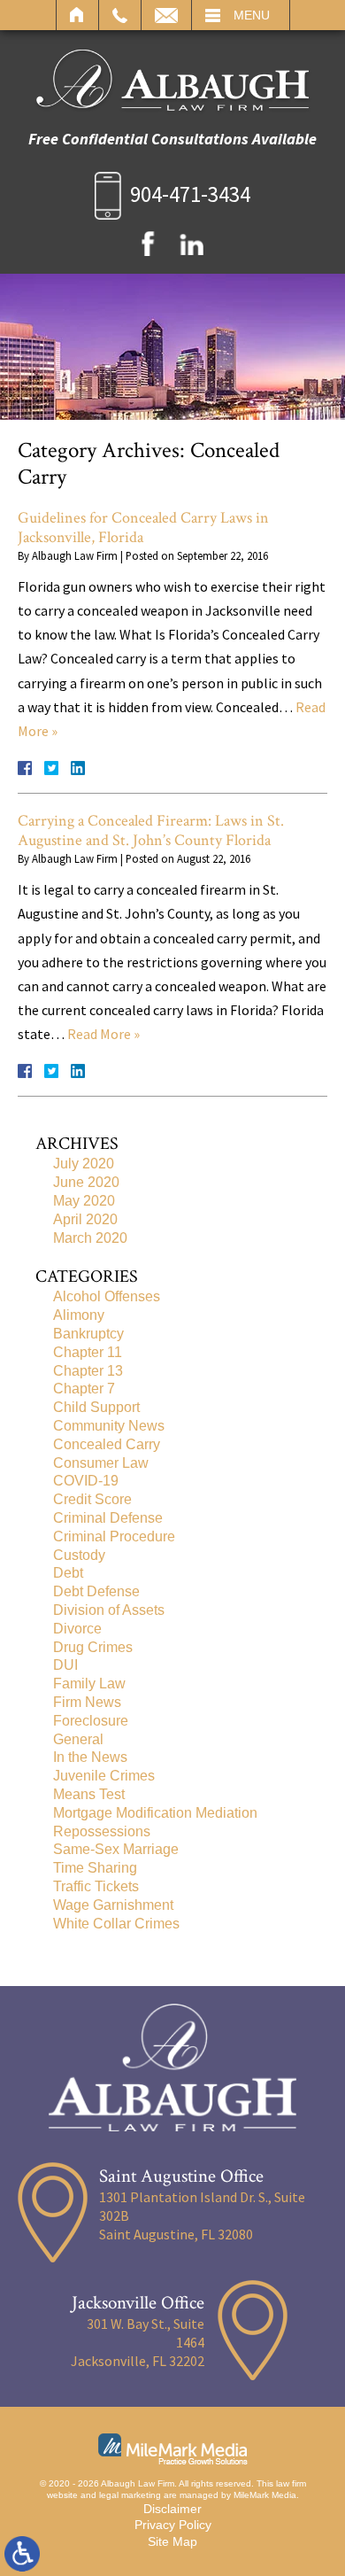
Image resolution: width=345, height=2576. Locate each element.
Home (77, 15)
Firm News (87, 1702)
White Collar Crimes (116, 1924)
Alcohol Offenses (107, 1296)
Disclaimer (172, 2509)
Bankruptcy (88, 1334)
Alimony (79, 1315)
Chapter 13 (88, 1371)
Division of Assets (109, 1610)
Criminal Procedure (114, 1536)
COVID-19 (86, 1481)
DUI (65, 1665)
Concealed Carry (107, 1444)
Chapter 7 (84, 1389)
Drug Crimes (93, 1647)
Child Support (96, 1407)
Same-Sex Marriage (116, 1849)
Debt (68, 1573)
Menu (252, 15)
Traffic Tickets (96, 1886)
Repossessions (102, 1831)
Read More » (103, 1034)
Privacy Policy (173, 2525)
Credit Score (92, 1499)
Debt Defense (96, 1591)
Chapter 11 (88, 1352)
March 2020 (90, 1238)
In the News (90, 1757)
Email (166, 15)
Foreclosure (91, 1721)
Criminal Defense (108, 1518)
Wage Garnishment (113, 1905)
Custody (79, 1555)
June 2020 (86, 1182)
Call (120, 15)
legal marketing (130, 2495)
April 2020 (85, 1219)
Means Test (89, 1794)
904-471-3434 (190, 194)
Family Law (89, 1684)
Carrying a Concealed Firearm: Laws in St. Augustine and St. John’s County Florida (151, 830)
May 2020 (84, 1201)
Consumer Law (101, 1463)
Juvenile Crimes (104, 1776)
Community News (109, 1426)
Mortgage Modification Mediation (155, 1813)
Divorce (77, 1629)
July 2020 (84, 1164)
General (78, 1739)
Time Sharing (95, 1868)
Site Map (172, 2541)
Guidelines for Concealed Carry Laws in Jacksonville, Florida (143, 528)
